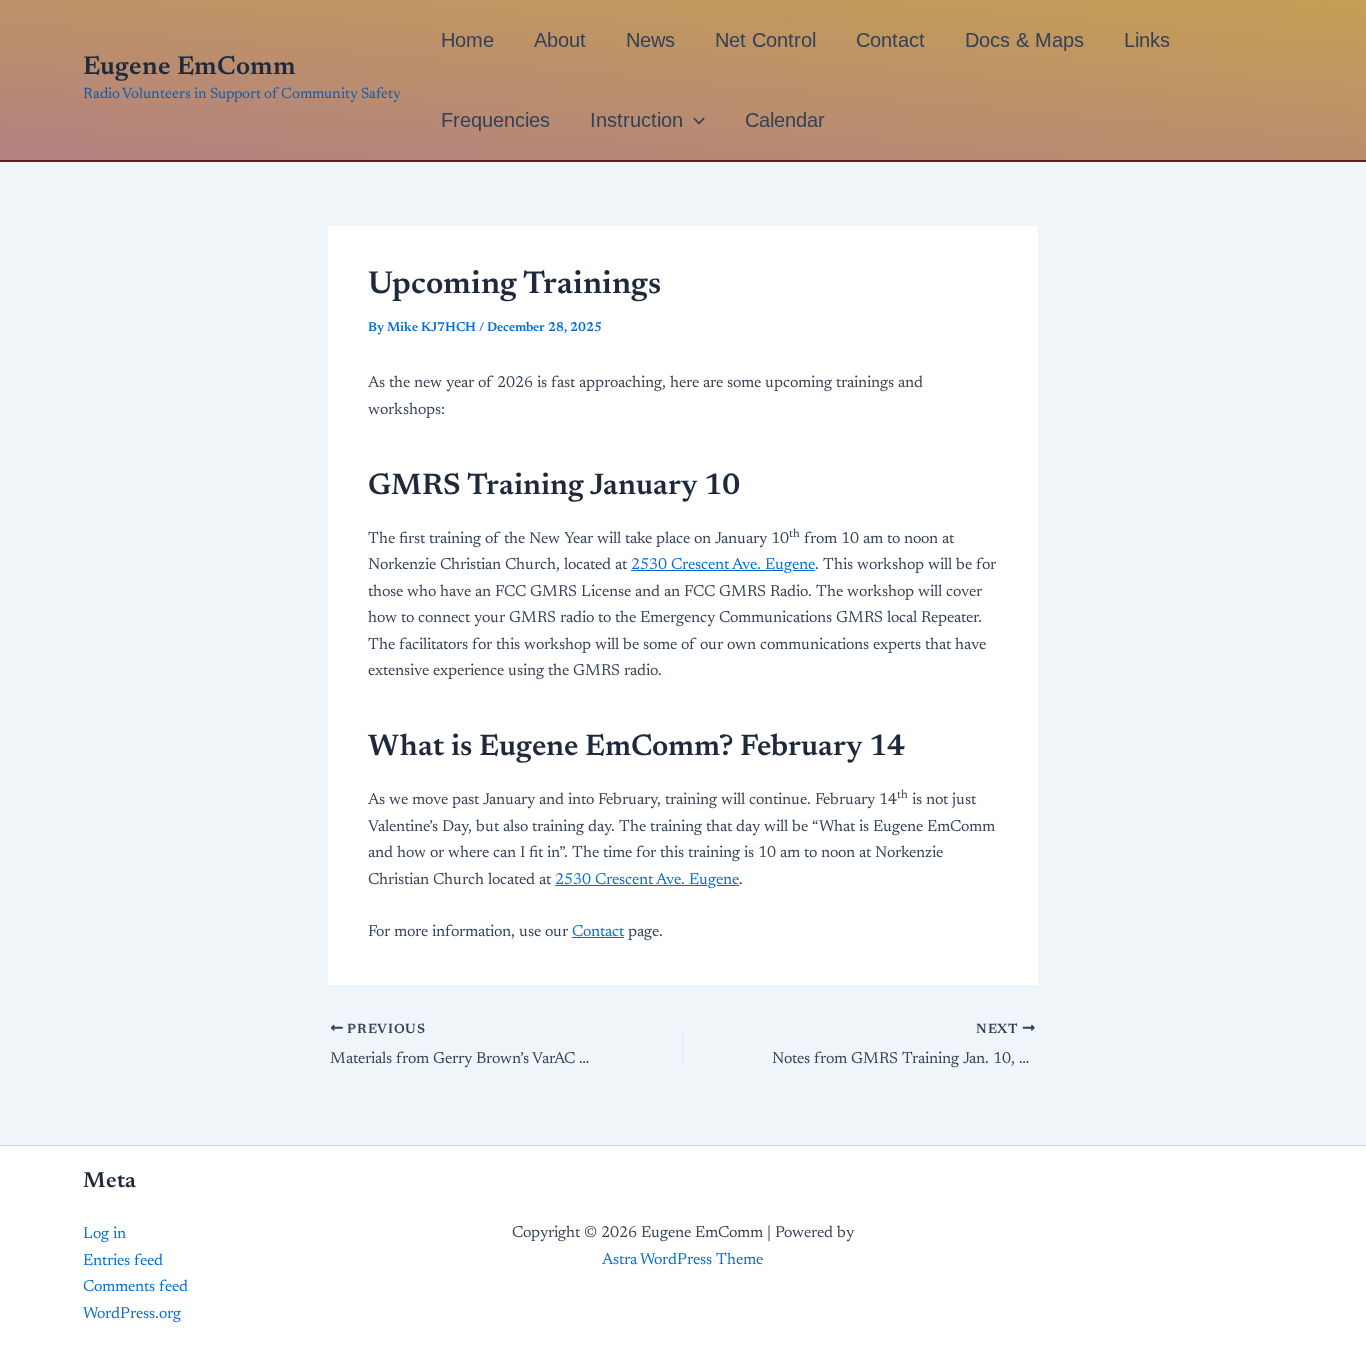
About (560, 40)
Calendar (785, 120)
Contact (890, 40)
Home (467, 40)
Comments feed (135, 1287)
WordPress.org (132, 1314)
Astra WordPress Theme (682, 1260)
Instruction (636, 120)
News (650, 40)
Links (1147, 40)
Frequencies (495, 120)
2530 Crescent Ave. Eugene (723, 565)
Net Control (765, 40)
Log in (104, 1234)
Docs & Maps (1024, 40)
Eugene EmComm (189, 68)
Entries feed (123, 1261)
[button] (694, 120)
